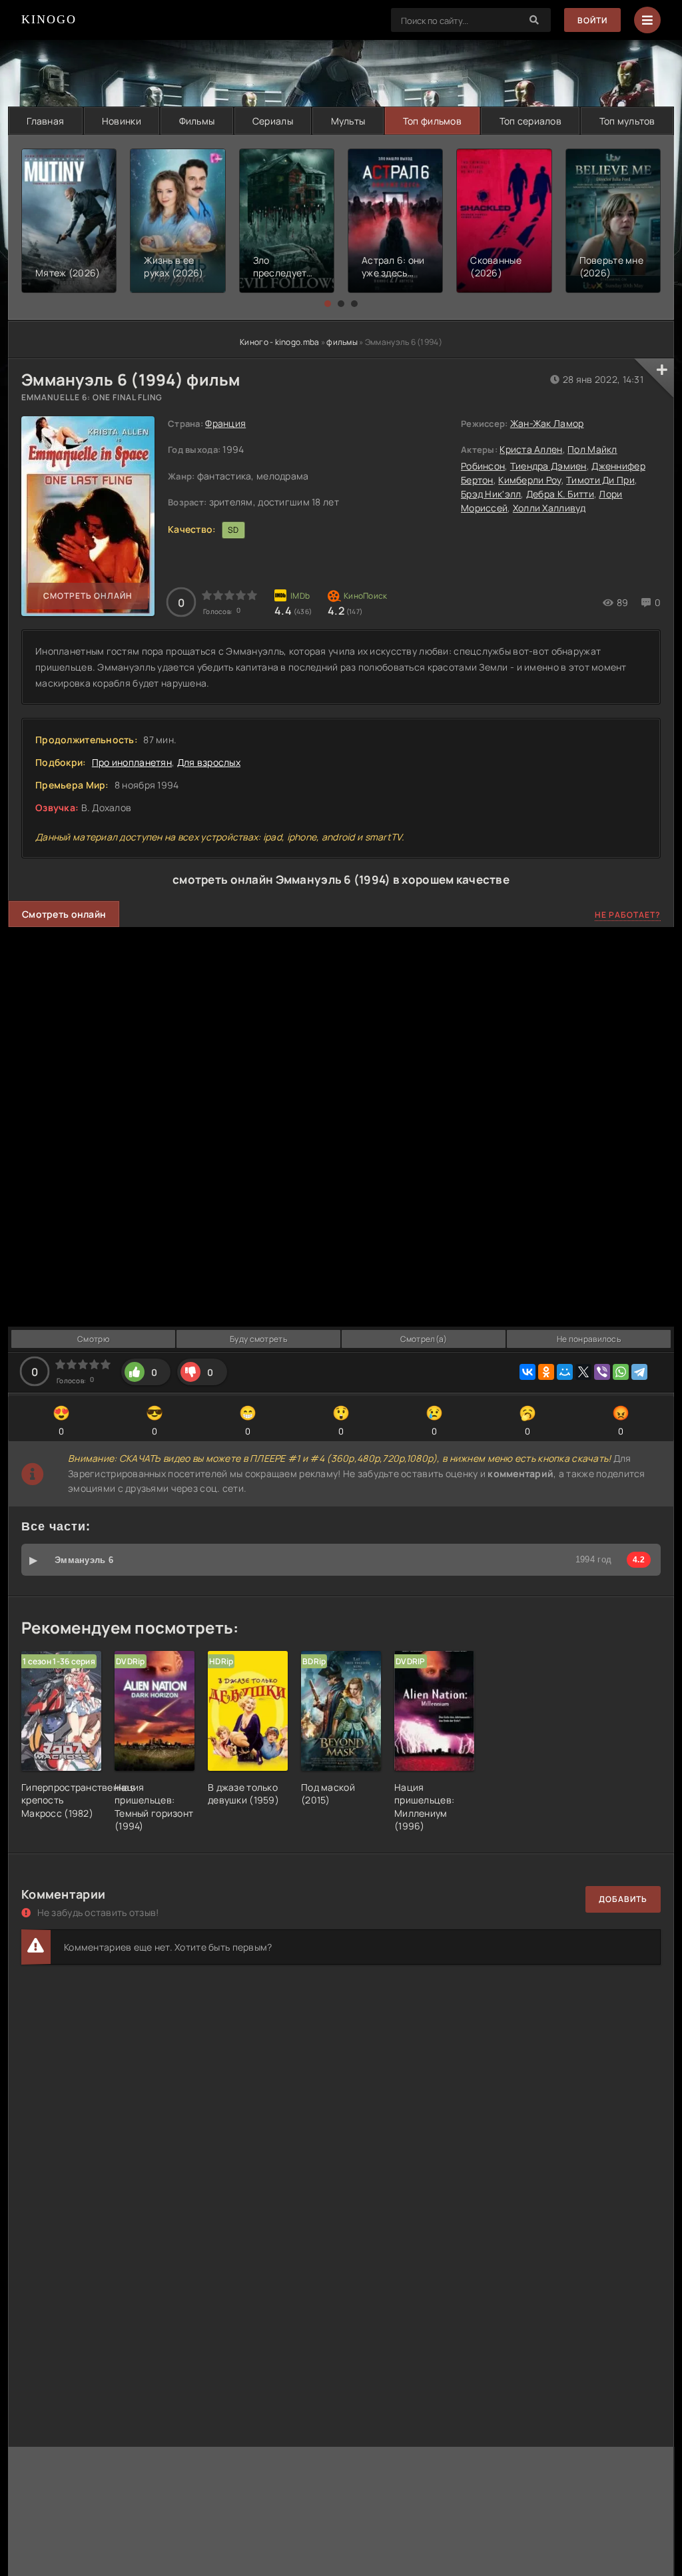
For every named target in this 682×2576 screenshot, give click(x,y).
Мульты (348, 121)
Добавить (623, 1899)
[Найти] (534, 20)
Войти (592, 20)
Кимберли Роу (529, 480)
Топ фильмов (432, 121)
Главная (45, 121)
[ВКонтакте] (527, 1372)
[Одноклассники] (546, 1372)
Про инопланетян (132, 762)
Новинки (122, 121)
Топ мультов (627, 121)
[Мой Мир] (565, 1372)
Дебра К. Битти (560, 494)
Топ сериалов (530, 121)
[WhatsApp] (621, 1372)
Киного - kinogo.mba (279, 342)
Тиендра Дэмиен (548, 466)
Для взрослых (209, 762)
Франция (225, 423)
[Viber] (602, 1372)
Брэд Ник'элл (491, 494)
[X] (583, 1372)
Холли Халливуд (549, 508)
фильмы (342, 342)
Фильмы (197, 121)
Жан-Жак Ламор (547, 423)
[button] (328, 304)
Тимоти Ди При (600, 480)
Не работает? (628, 915)
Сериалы (273, 121)
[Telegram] (639, 1372)
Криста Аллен (531, 449)
